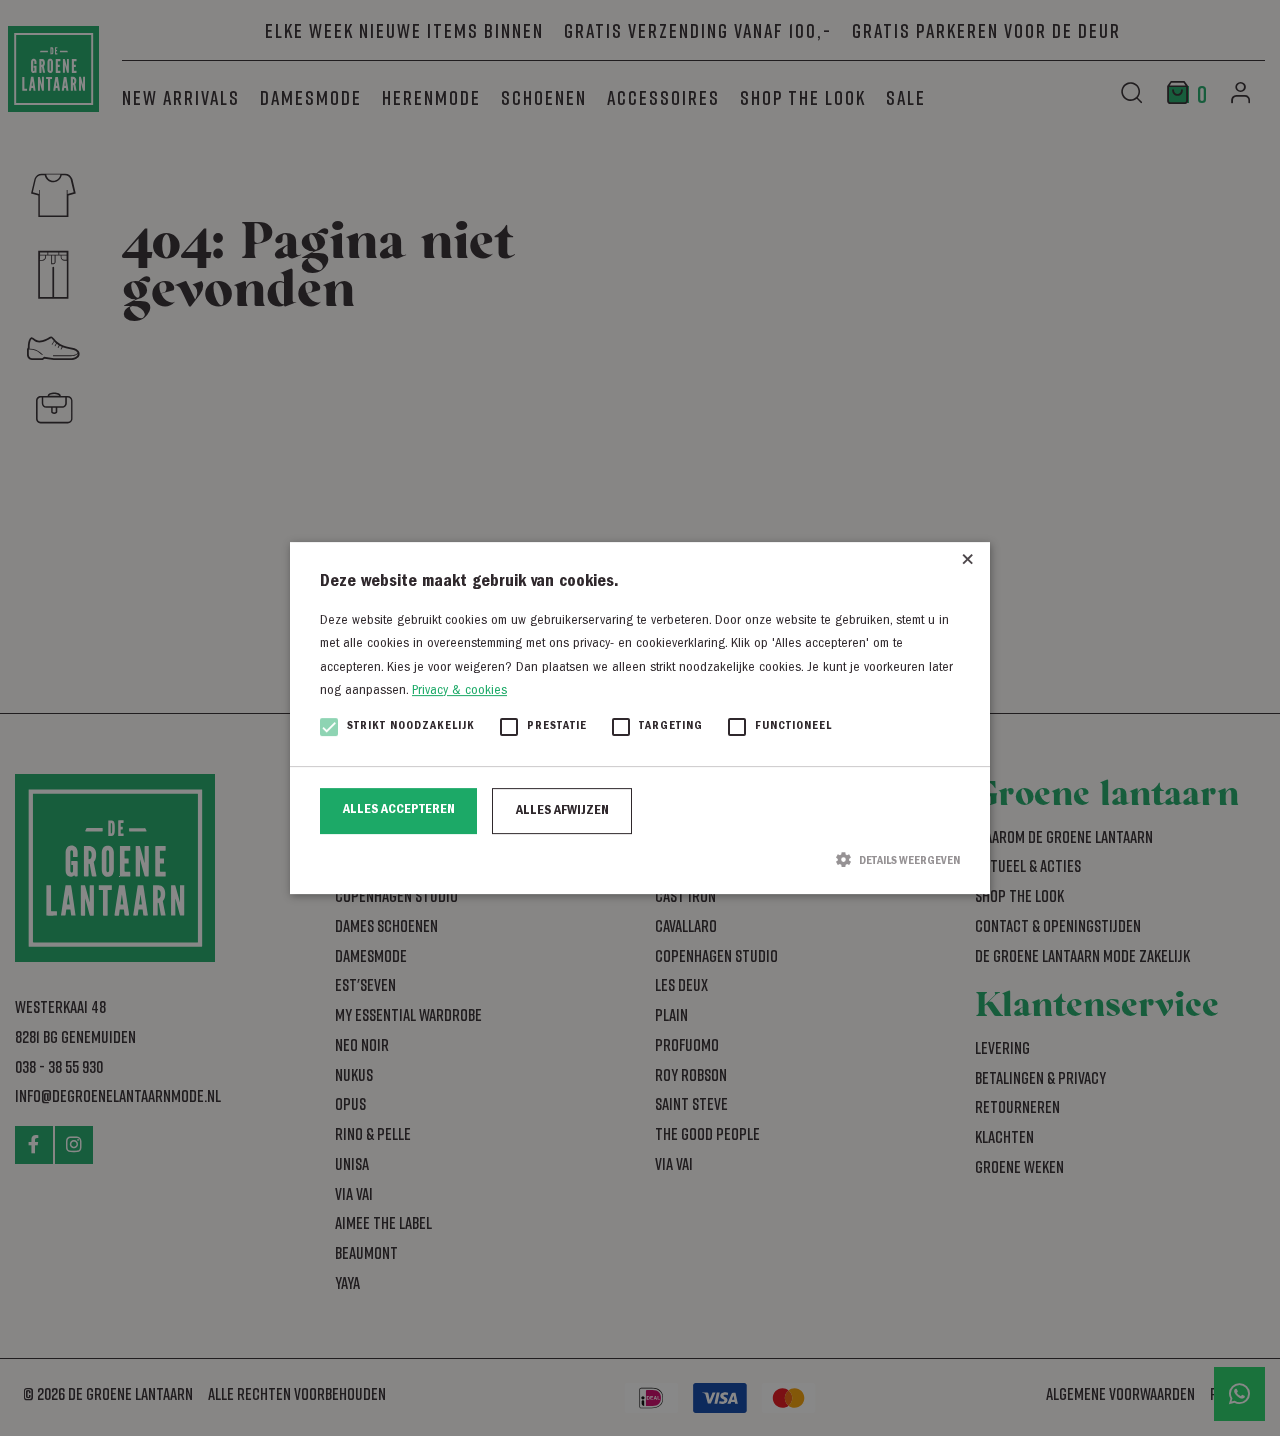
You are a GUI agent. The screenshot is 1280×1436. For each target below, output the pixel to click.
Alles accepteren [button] (399, 810)
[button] (640, 860)
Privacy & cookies (459, 691)
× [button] (967, 564)
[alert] (640, 718)
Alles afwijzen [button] (562, 811)
